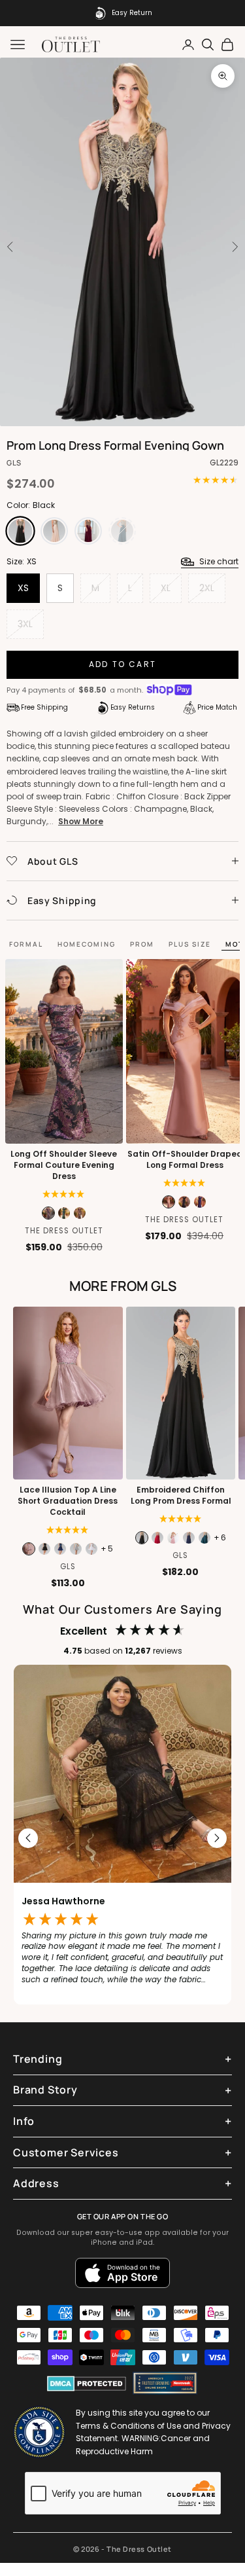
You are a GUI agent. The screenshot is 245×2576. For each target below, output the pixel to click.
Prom (142, 944)
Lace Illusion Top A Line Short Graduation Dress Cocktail (68, 1501)
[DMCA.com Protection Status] (87, 2384)
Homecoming (87, 944)
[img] (185, 1183)
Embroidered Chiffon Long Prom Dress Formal (180, 1496)
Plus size (190, 944)
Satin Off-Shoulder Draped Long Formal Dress (184, 1160)
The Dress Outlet (64, 1231)
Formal (26, 944)
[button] (64, 1194)
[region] (122, 1838)
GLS (14, 463)
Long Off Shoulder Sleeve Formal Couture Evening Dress (64, 1165)
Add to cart (122, 664)
